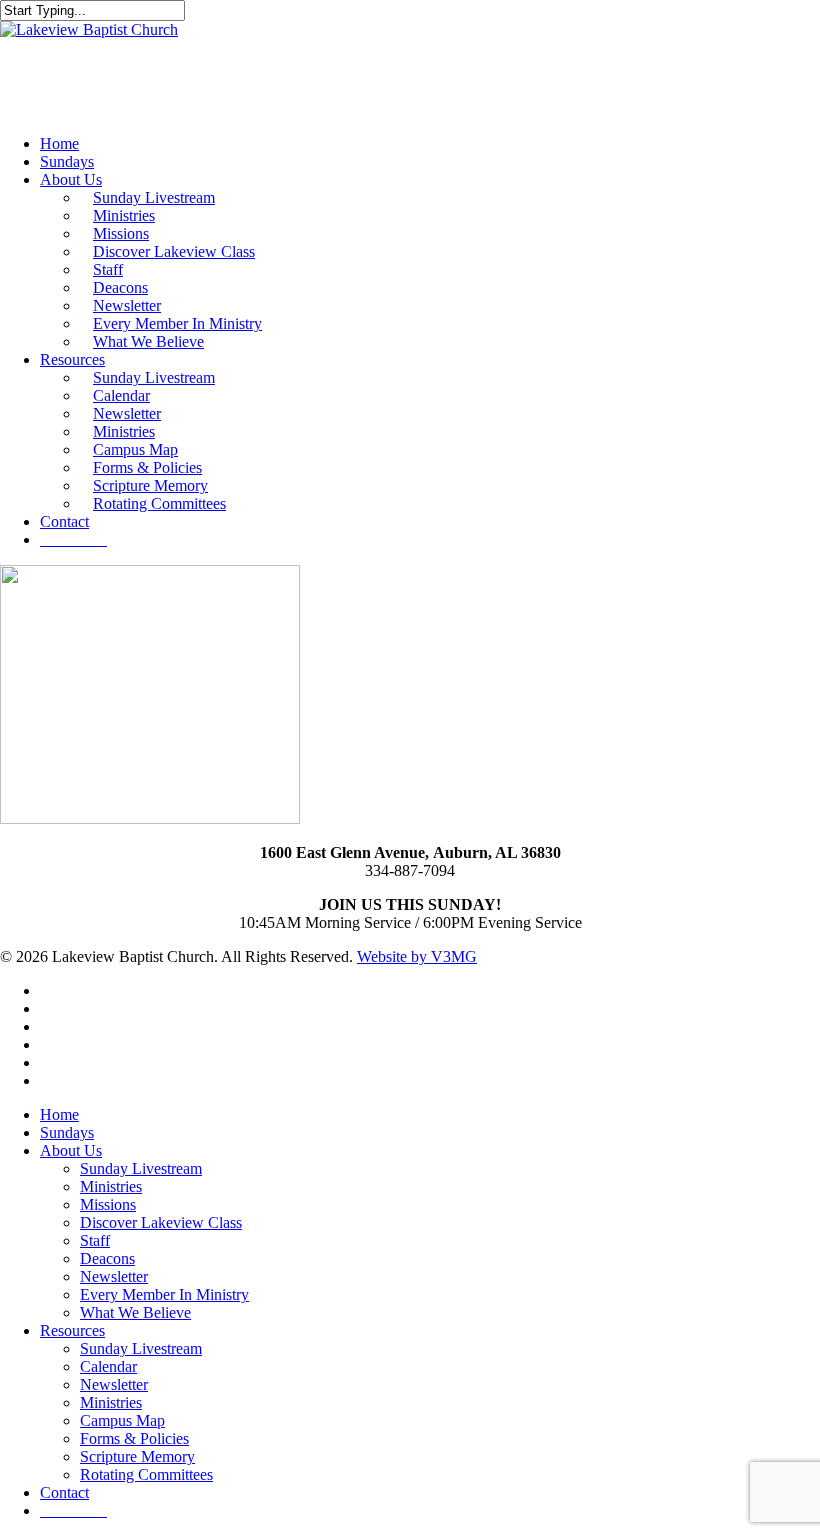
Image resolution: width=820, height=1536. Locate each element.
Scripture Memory (137, 1456)
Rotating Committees (146, 1474)
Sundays (67, 1132)
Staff (95, 1240)
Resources (72, 1330)
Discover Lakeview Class (161, 1222)
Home (59, 1114)
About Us (71, 1150)
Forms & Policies (134, 1438)
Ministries (111, 1186)
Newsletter (114, 1276)
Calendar (108, 1366)
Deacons (107, 1258)
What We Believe (135, 1312)
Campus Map (122, 1420)
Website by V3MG (417, 956)
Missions (108, 1204)
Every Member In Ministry (164, 1294)
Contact (64, 1492)
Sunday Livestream (141, 1168)
